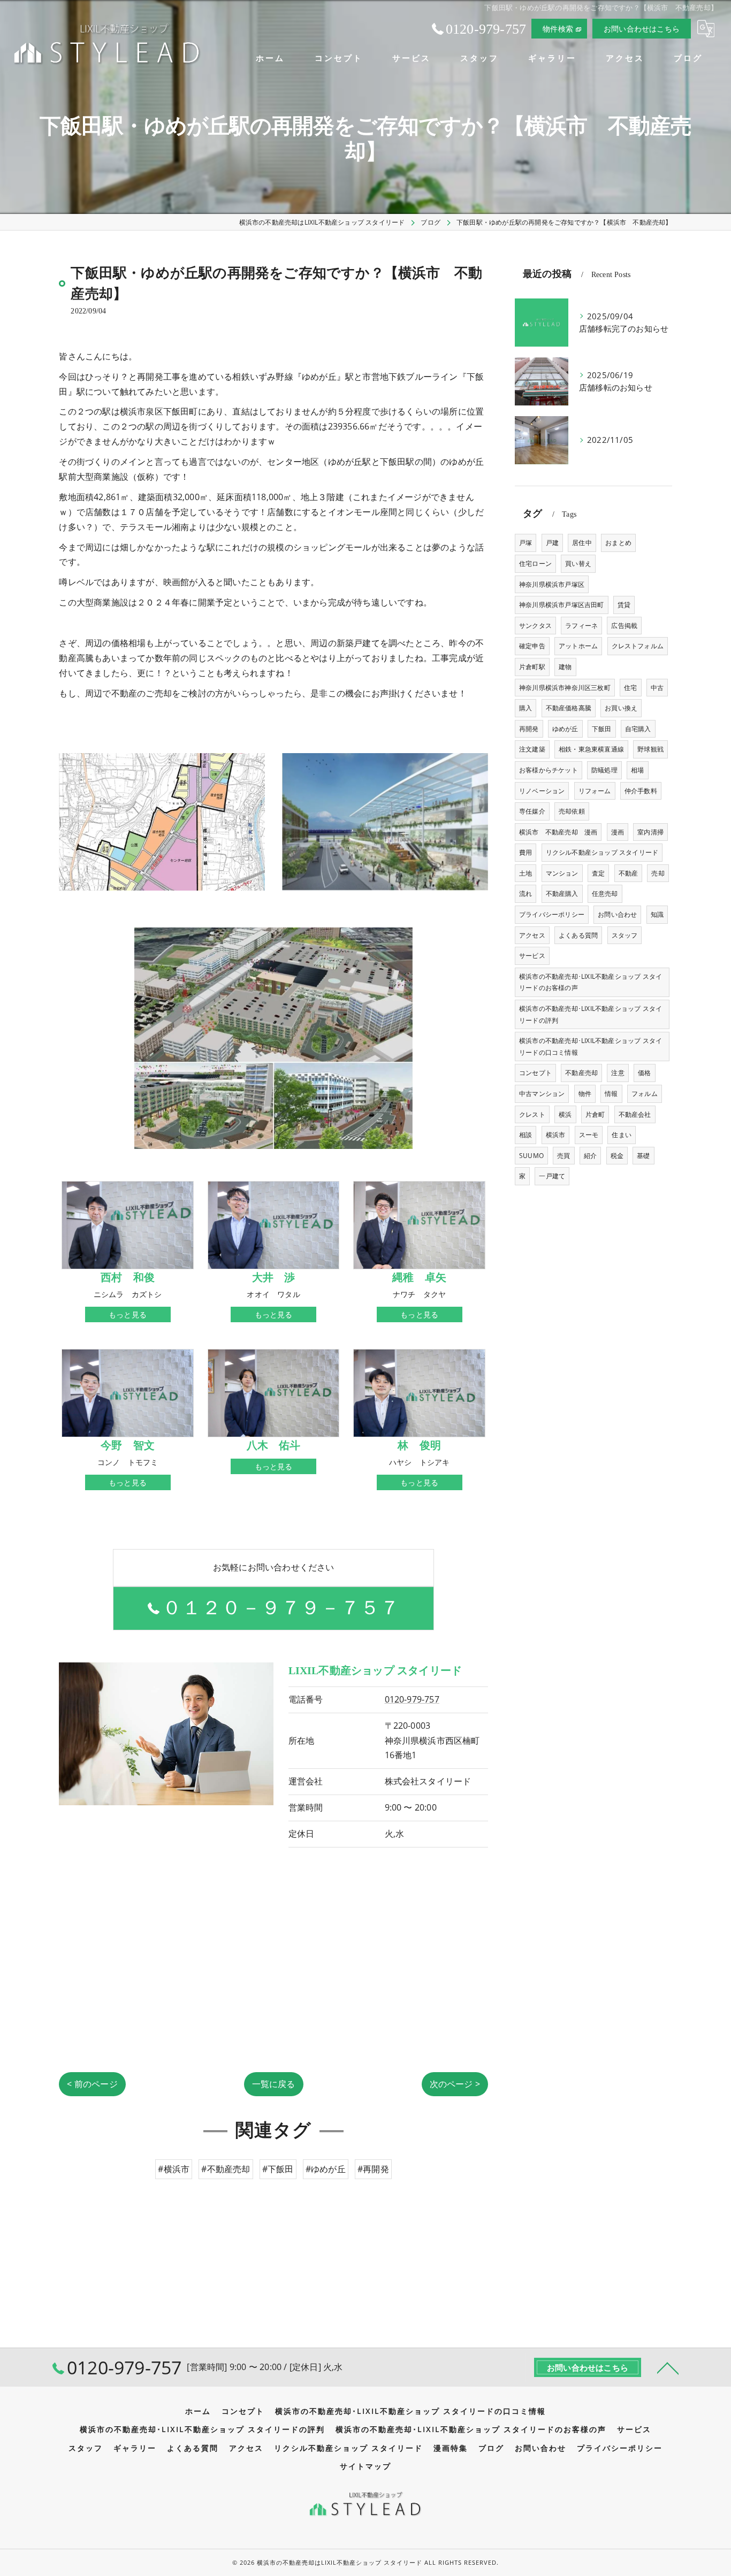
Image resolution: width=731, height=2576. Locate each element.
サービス (532, 956)
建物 (565, 667)
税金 (617, 1156)
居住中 (582, 543)
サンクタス (535, 626)
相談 (526, 1135)
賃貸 (624, 605)
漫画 (618, 832)
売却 (658, 873)
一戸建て (552, 1176)
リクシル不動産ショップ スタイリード (602, 852)
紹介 (590, 1156)
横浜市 (556, 1135)
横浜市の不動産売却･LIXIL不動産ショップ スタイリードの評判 (591, 1014)
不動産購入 (562, 894)
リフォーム (595, 791)
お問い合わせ (617, 914)
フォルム (645, 1094)
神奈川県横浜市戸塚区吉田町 (562, 605)
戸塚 (526, 543)
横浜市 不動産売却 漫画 (558, 832)
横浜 (565, 1114)
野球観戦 (650, 749)
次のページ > (455, 2084)
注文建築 (532, 749)
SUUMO (531, 1156)
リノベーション (542, 791)
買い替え (578, 563)
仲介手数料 (641, 791)
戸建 (552, 543)
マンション (562, 873)
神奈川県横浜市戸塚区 (552, 584)
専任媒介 (532, 811)
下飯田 (602, 729)
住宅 (630, 688)
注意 (618, 1073)
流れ (526, 894)
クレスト (532, 1114)
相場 (637, 770)
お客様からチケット (549, 770)
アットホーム (578, 646)
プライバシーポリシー (552, 914)
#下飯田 (278, 2169)
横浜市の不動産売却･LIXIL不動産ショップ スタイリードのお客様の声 (591, 982)
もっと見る (128, 1314)
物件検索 (558, 29)
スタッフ (625, 935)
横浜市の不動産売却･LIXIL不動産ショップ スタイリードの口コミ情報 (591, 1046)
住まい (622, 1135)
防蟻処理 (604, 770)
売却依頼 (572, 811)
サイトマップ (365, 2466)
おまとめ (618, 543)
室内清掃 (650, 832)
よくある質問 (578, 935)
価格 (644, 1073)
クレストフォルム (638, 646)
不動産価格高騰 (569, 708)
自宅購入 (638, 729)
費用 (526, 852)
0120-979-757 (412, 1699)
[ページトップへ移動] (668, 2367)
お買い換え (621, 708)
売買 (564, 1156)
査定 (598, 873)
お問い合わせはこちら (642, 29)
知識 (657, 914)
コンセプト (535, 1073)
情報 (611, 1094)
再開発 (529, 729)
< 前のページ (92, 2084)
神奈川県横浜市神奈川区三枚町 (565, 688)
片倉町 (595, 1114)
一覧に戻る (274, 2084)
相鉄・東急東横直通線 (591, 749)
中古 (657, 688)
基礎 (643, 1156)
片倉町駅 (532, 667)
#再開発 (373, 2169)
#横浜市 (174, 2169)
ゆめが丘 (565, 729)
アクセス (532, 935)
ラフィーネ (581, 626)
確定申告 (532, 646)
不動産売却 (581, 1073)
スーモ (589, 1135)
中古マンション (542, 1094)
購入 (526, 708)
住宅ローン (535, 563)
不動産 (629, 873)
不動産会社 (635, 1114)
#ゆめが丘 (326, 2169)
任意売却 (605, 894)
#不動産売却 (226, 2169)
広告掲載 (624, 626)
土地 (526, 873)
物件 (585, 1094)
